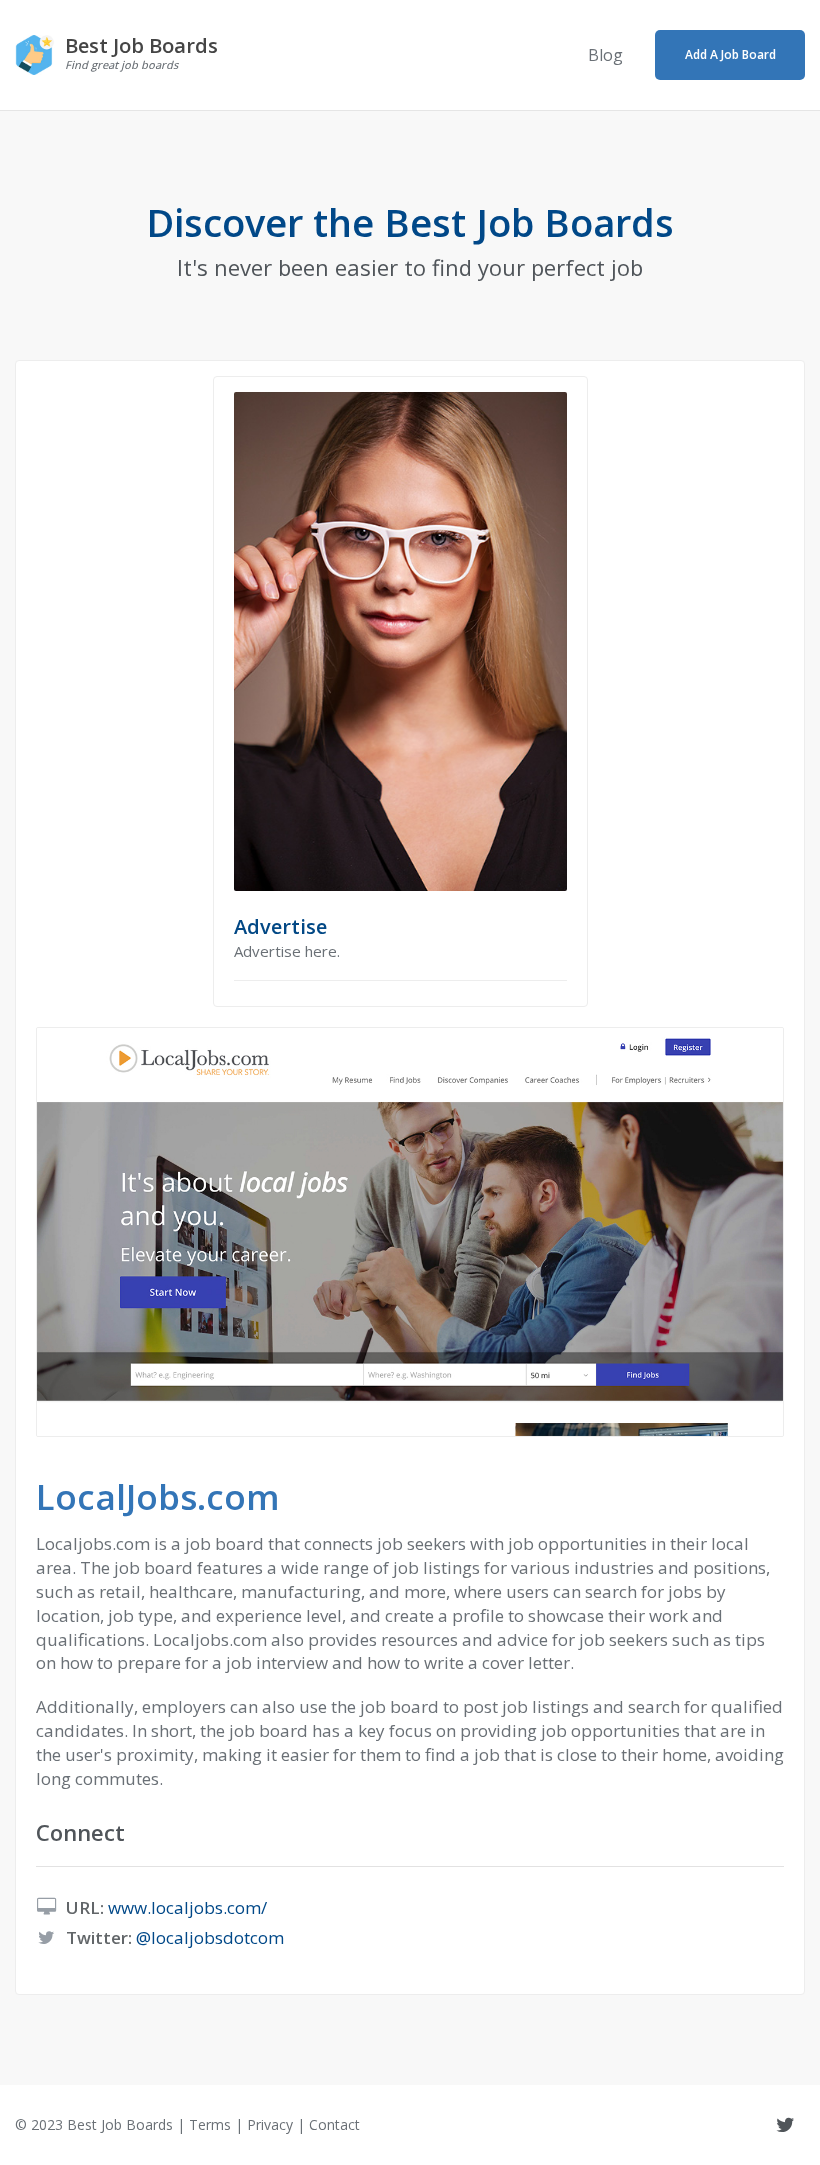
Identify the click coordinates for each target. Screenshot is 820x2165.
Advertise (280, 926)
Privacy (270, 2124)
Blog (605, 55)
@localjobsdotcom (210, 1937)
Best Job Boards (120, 2124)
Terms (210, 2124)
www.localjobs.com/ (187, 1907)
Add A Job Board (730, 54)
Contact (334, 2124)
